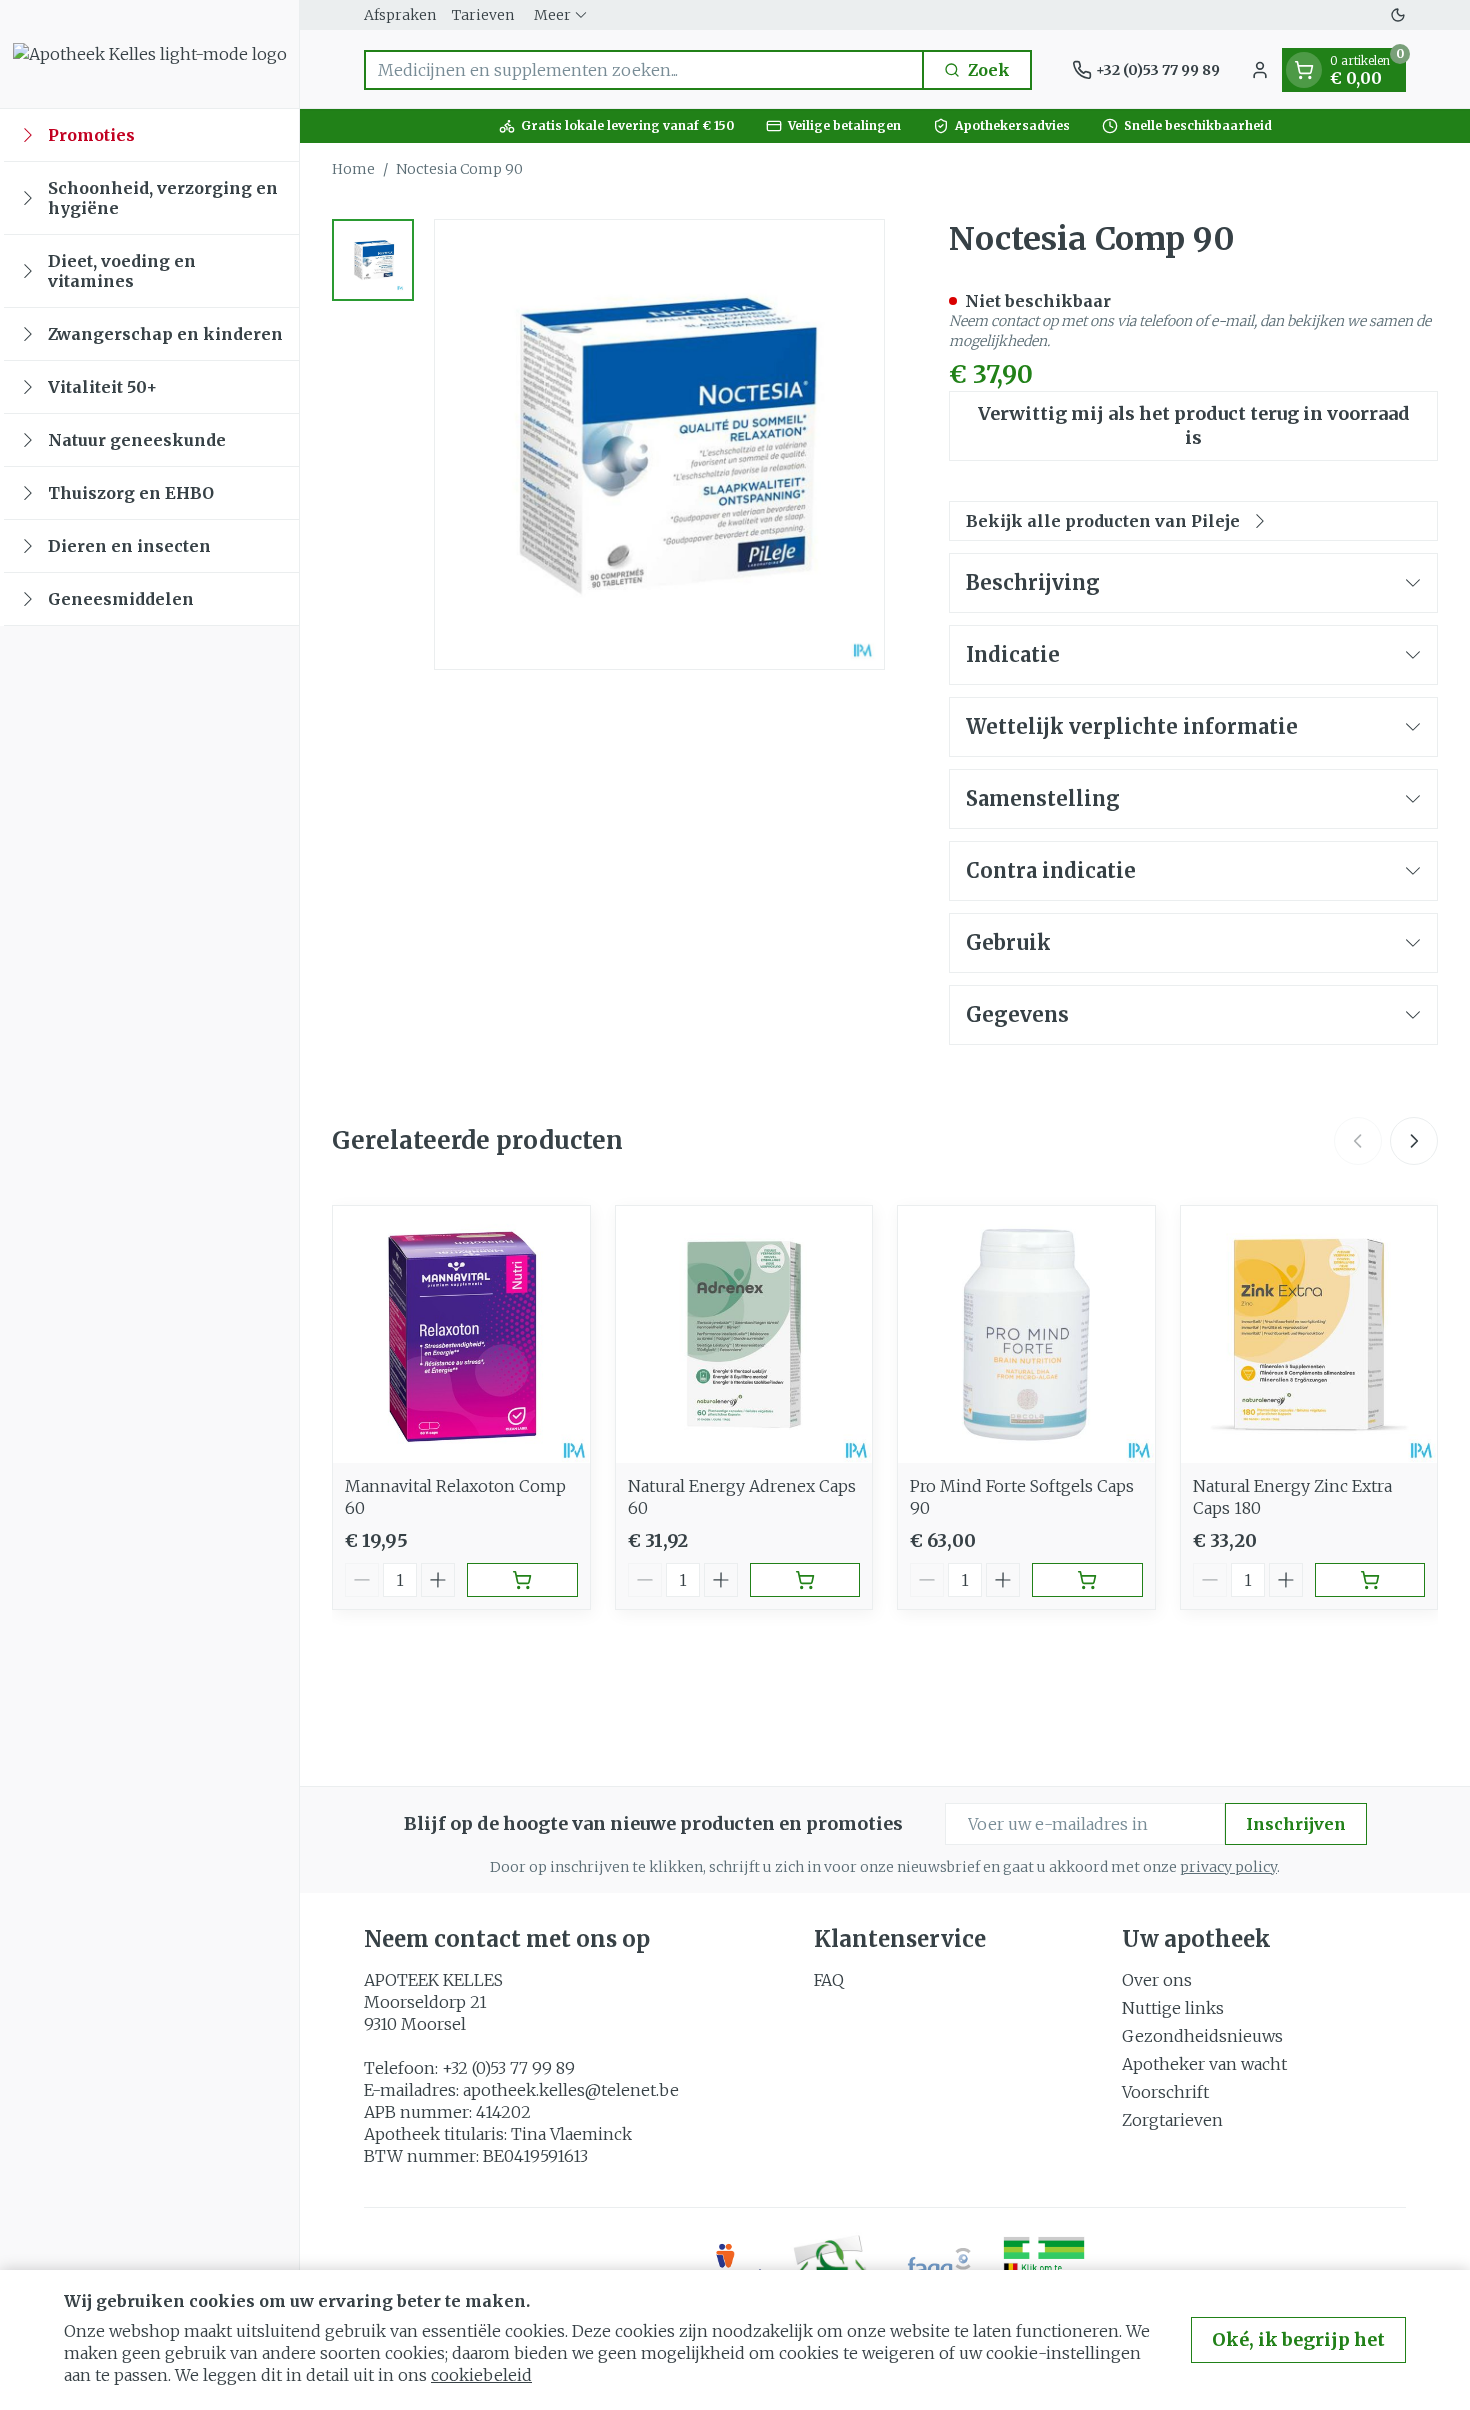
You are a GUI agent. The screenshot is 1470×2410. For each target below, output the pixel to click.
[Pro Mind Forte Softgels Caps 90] (1026, 1334)
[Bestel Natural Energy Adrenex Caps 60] (805, 1580)
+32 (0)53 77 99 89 (508, 2068)
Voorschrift (1165, 2092)
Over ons (1157, 1980)
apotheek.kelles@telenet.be (571, 2090)
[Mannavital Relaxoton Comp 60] (461, 1334)
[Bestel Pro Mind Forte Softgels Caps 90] (1087, 1580)
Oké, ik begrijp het (1298, 2339)
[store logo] (150, 54)
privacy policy (1228, 1867)
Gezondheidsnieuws (1202, 2036)
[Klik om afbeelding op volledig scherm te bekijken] (659, 444)
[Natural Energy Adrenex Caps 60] (744, 1334)
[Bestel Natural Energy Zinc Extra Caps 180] (1370, 1580)
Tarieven (483, 15)
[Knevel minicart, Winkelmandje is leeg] (1304, 70)
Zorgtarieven (1172, 2120)
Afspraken (400, 15)
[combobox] (644, 70)
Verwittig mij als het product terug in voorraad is (1194, 425)
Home (353, 169)
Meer (552, 15)
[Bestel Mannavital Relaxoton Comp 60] (522, 1580)
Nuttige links (1173, 2008)
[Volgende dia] (1414, 1141)
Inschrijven (1296, 1824)
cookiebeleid (481, 2375)
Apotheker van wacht (1204, 2064)
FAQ (829, 1980)
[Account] (1260, 70)
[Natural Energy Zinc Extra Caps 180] (1309, 1334)
